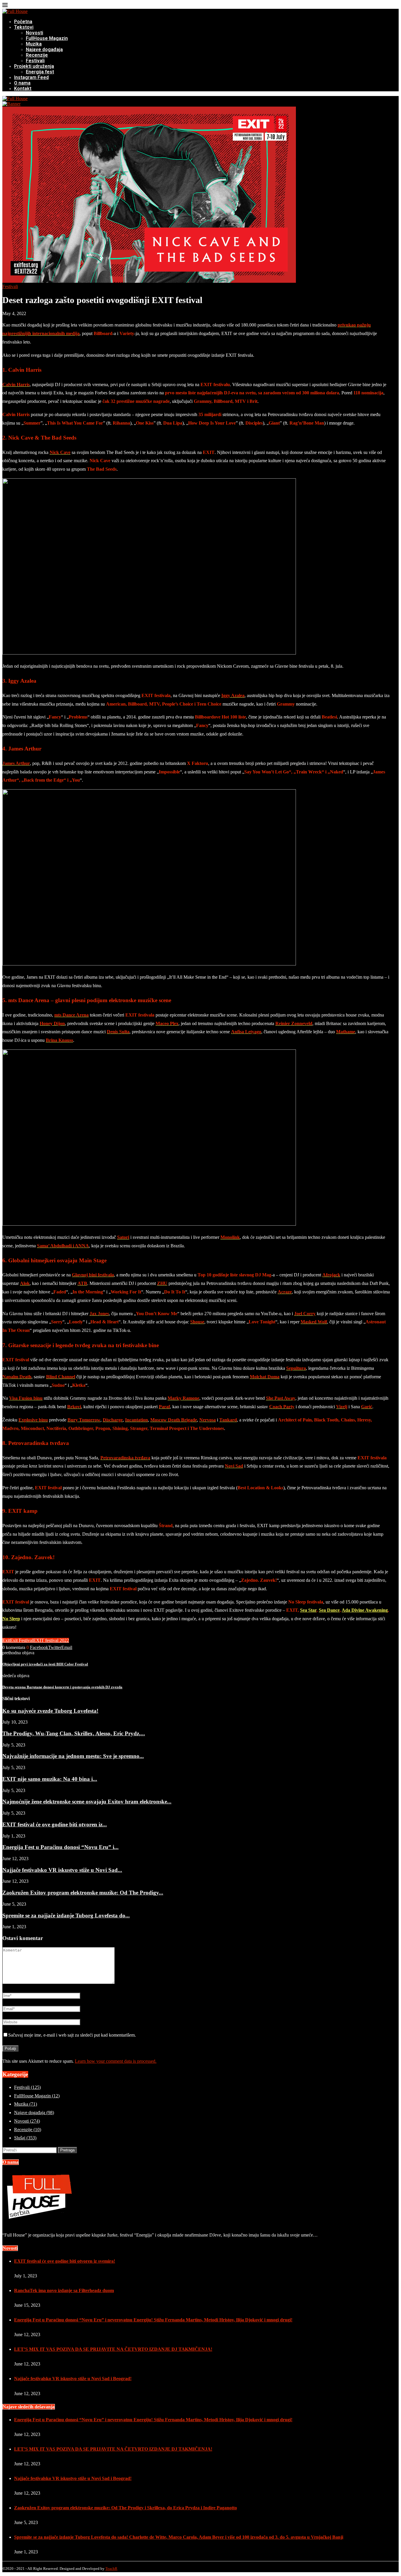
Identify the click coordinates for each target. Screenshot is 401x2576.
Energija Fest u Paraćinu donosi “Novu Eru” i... (60, 1847)
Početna (23, 22)
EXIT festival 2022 (51, 1640)
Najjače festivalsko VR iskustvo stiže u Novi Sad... (62, 1870)
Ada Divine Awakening (365, 1610)
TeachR (111, 2569)
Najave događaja (44, 49)
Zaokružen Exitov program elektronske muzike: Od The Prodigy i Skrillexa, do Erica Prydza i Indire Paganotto (125, 2508)
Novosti (34, 33)
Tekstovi (24, 27)
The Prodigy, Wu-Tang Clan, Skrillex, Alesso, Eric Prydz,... (74, 1733)
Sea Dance (329, 1610)
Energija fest (40, 72)
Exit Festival (22, 1640)
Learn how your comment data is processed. (116, 2061)
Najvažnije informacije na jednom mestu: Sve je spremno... (73, 1756)
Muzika (34, 44)
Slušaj (25, 2138)
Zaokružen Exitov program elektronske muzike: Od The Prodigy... (83, 1893)
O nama (22, 83)
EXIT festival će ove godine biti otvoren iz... (55, 1824)
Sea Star (308, 1610)
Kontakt (23, 89)
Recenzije (37, 55)
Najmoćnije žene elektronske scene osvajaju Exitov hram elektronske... (87, 1802)
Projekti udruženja (34, 66)
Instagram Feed (31, 77)
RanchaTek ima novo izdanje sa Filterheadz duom (64, 2290)
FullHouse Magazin (47, 38)
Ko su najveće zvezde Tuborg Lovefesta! (50, 1711)
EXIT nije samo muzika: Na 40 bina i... (50, 1779)
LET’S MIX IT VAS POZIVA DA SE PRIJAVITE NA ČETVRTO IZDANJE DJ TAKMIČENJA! (113, 2349)
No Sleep (11, 1619)
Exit (6, 1640)
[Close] (5, 6)
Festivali (35, 61)
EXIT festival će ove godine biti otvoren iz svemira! (65, 2261)
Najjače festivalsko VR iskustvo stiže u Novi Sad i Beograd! (73, 2379)
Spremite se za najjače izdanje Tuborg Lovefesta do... (66, 1915)
